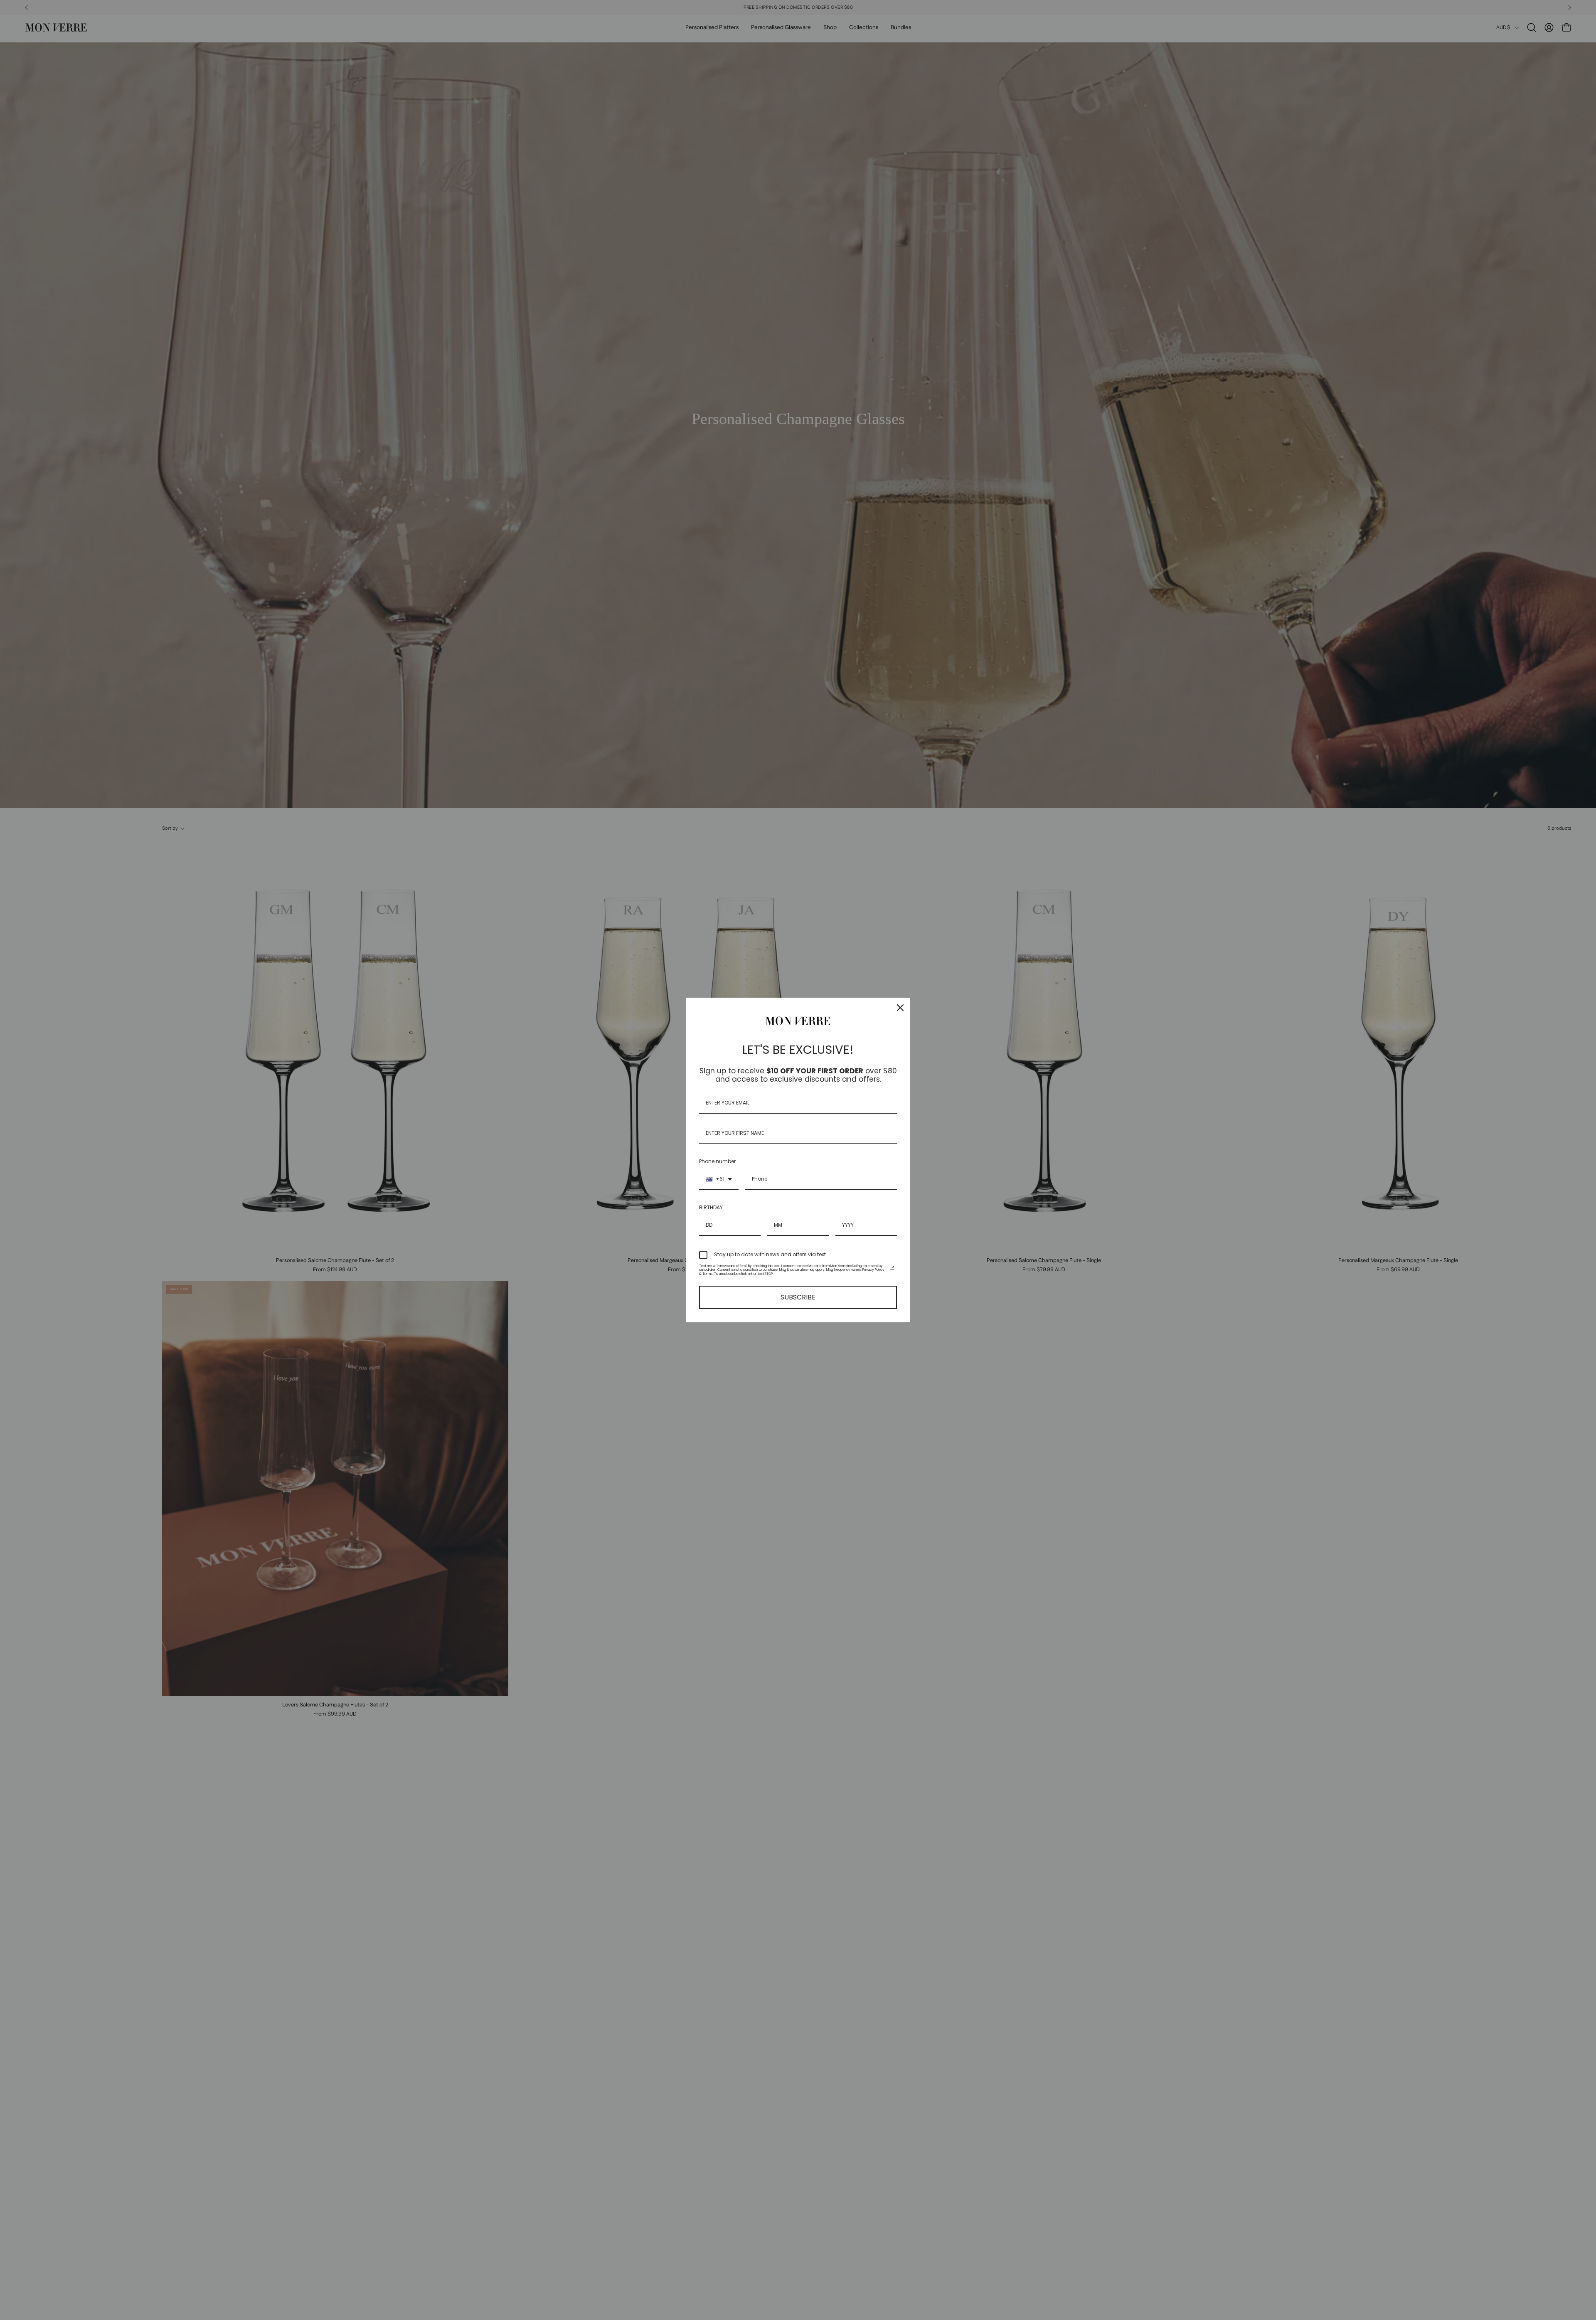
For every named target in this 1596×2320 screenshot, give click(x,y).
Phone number (717, 1161)
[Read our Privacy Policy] (892, 1268)
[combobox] (719, 1179)
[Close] (900, 1008)
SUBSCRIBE (798, 1297)
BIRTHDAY (711, 1207)
